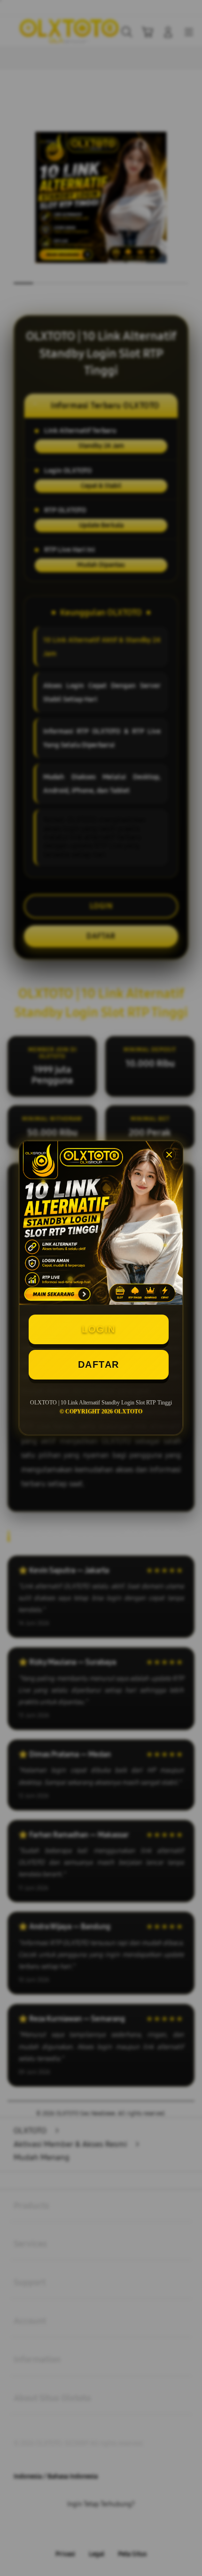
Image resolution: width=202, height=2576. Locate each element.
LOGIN (99, 1329)
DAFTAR (99, 1364)
